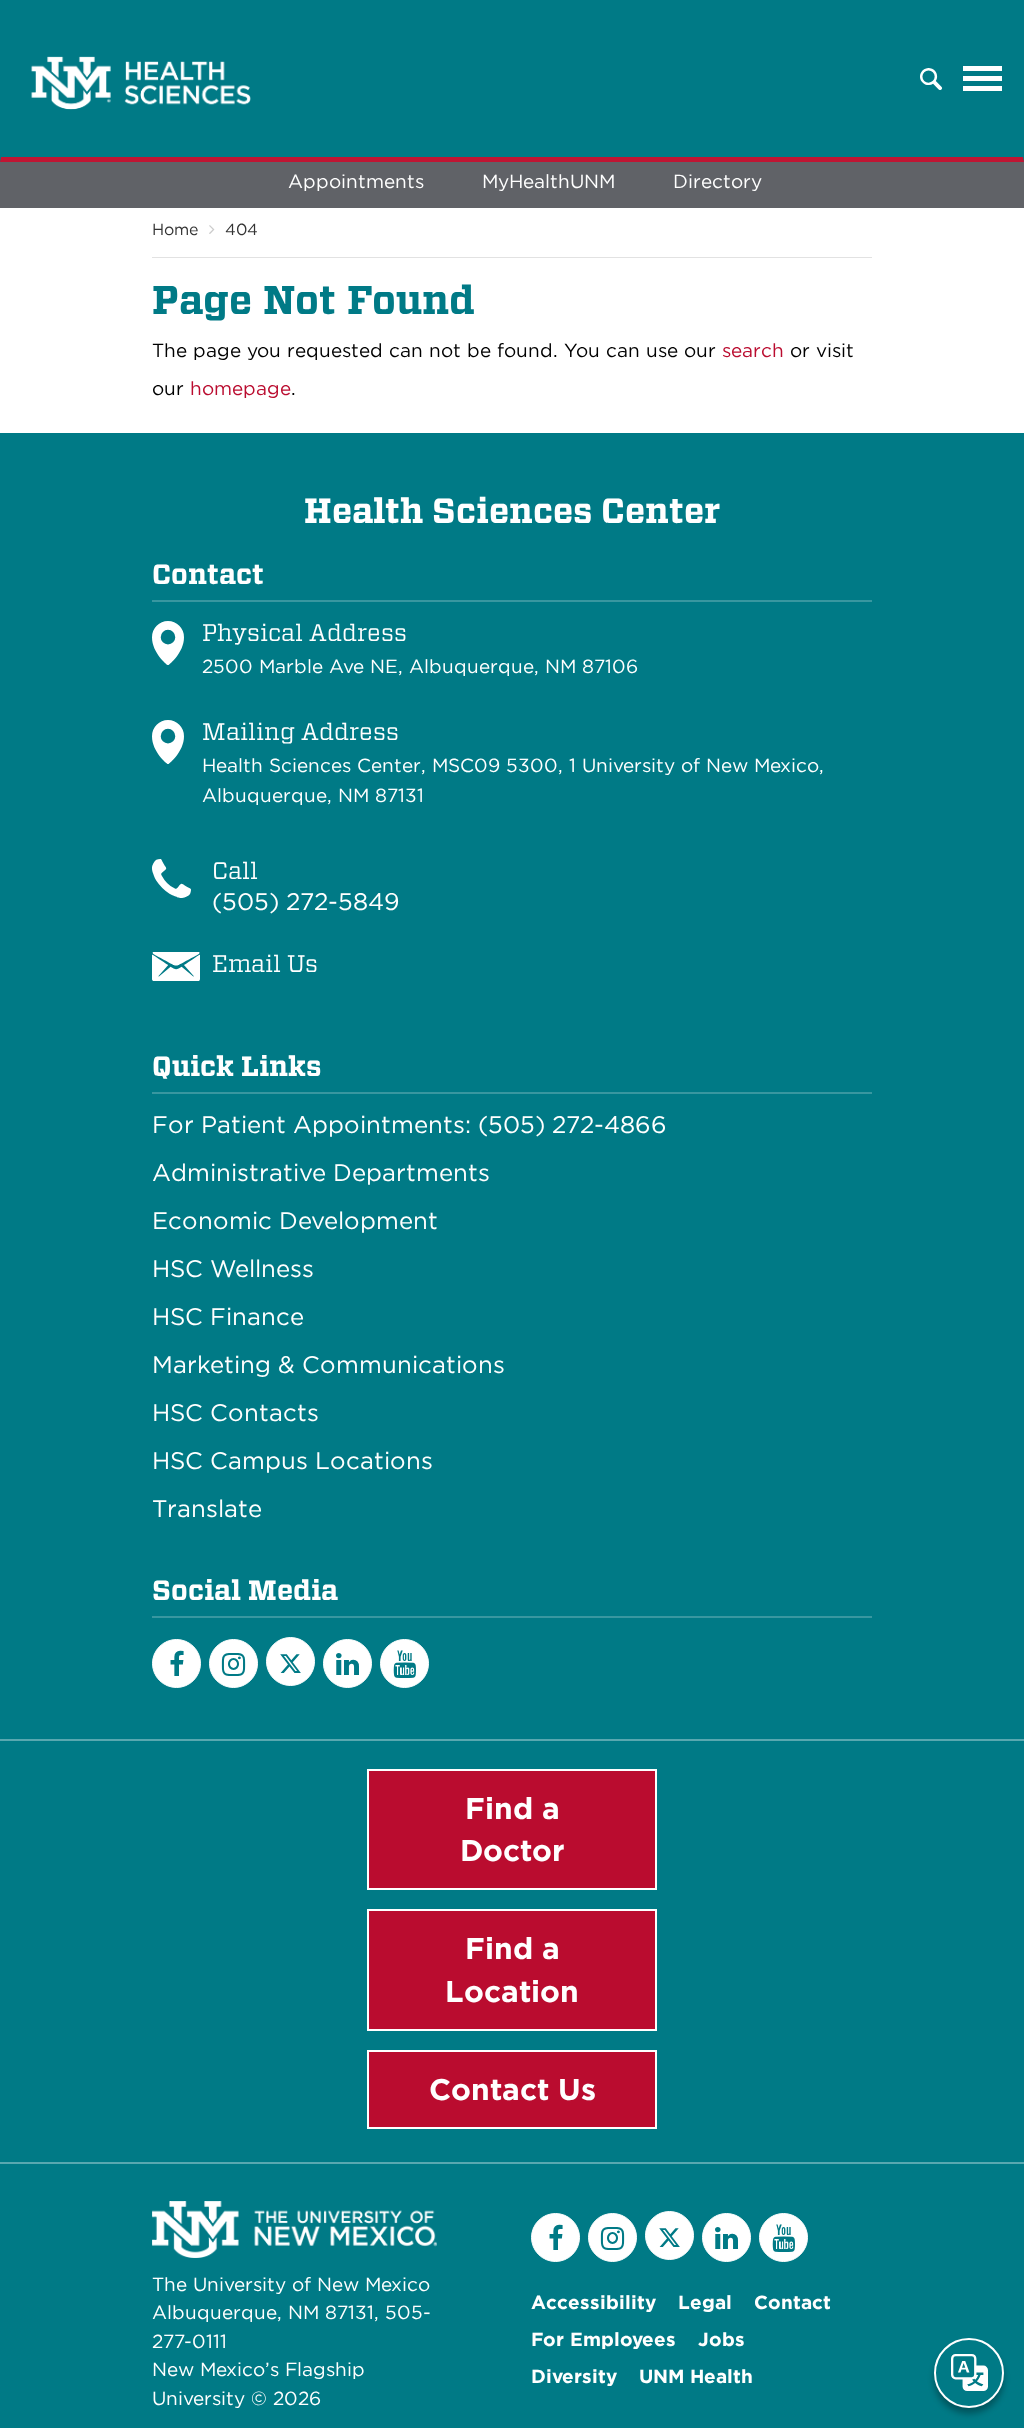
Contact (792, 2302)
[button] (931, 79)
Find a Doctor (512, 1829)
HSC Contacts (235, 1413)
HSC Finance (228, 1317)
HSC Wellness (233, 1269)
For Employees (603, 2339)
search (753, 350)
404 (241, 229)
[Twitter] (290, 1661)
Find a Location (512, 1969)
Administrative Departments (321, 1173)
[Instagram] (233, 1663)
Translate (207, 1509)
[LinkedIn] (347, 1663)
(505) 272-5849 (306, 901)
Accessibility (593, 2302)
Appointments (356, 181)
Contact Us (512, 2089)
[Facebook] (176, 1663)
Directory (717, 181)
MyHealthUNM (548, 181)
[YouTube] (404, 1663)
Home (175, 229)
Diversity (574, 2376)
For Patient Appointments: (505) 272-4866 (409, 1125)
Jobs (721, 2339)
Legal (705, 2302)
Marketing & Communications (328, 1365)
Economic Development (295, 1221)
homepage (240, 388)
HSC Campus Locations (292, 1461)
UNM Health (696, 2376)
